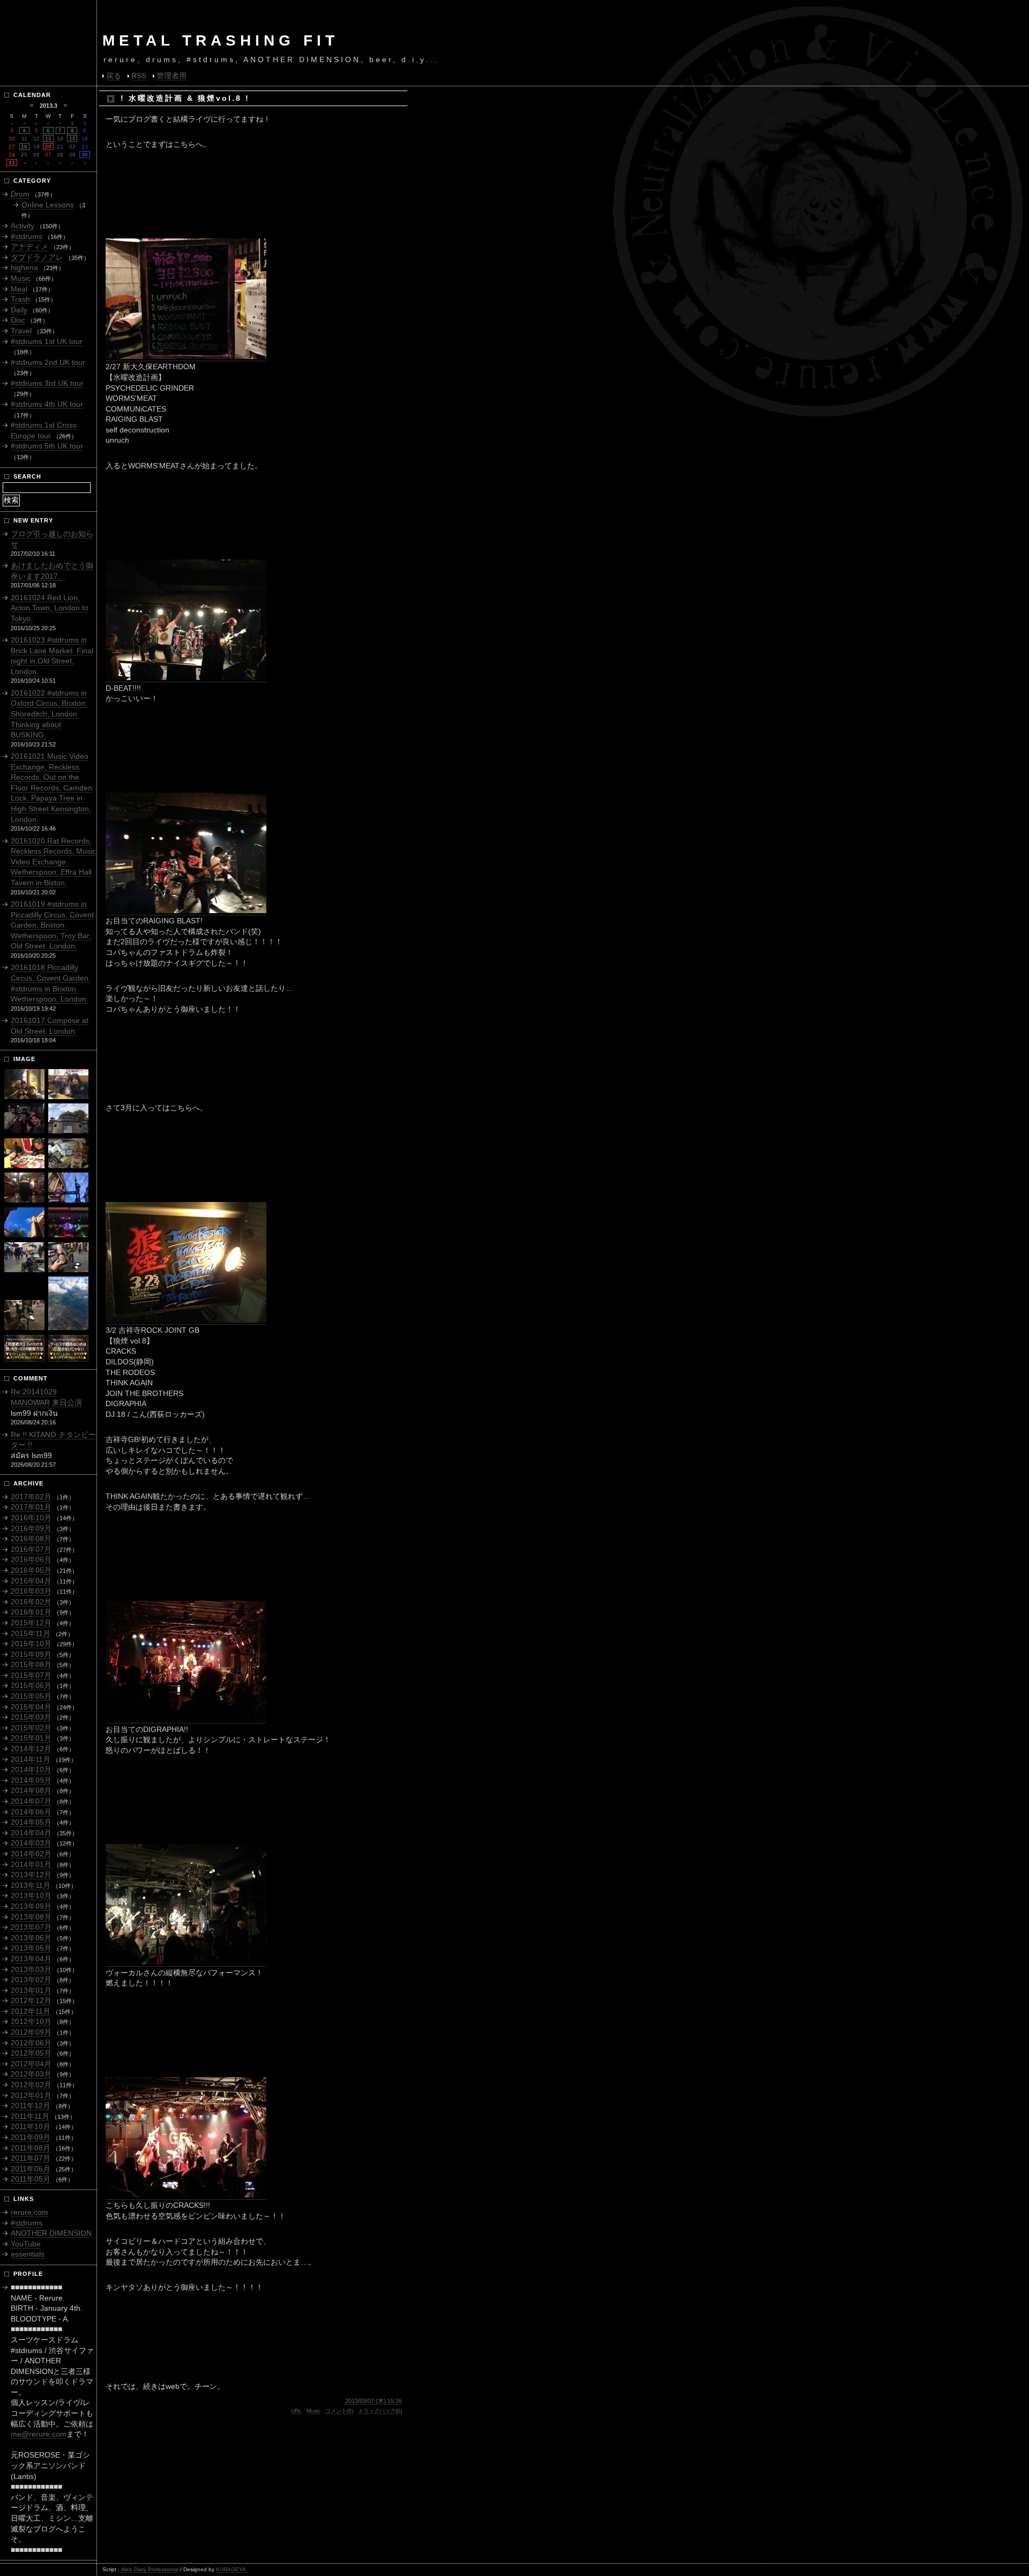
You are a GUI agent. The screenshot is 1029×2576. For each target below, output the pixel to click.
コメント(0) (339, 2411)
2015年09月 (31, 1654)
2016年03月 (31, 1591)
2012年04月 (31, 2064)
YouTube (26, 2244)
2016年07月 (31, 1549)
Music (314, 2411)
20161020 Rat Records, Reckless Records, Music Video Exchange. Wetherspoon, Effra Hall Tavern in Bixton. (53, 862)
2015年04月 (31, 1707)
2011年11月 (30, 2116)
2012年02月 (31, 2085)
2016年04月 (31, 1581)
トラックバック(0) (380, 2411)
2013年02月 (31, 1980)
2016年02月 (31, 1602)
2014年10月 (31, 1769)
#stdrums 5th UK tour (47, 446)
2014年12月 (31, 1749)
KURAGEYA (231, 2569)
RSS (139, 76)
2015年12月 (31, 1623)
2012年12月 (31, 2000)
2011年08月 (31, 2148)
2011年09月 (31, 2137)
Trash (20, 299)
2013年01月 (31, 1990)
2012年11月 (31, 2011)
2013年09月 (31, 1906)
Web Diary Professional (150, 2569)
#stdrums (27, 236)
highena (24, 267)
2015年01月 (31, 1738)
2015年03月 (31, 1717)
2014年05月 (31, 1822)
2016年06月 (31, 1559)
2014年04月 (31, 1833)
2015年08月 (31, 1664)
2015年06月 (31, 1685)
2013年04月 (31, 1959)
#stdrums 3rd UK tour (47, 383)
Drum (20, 194)
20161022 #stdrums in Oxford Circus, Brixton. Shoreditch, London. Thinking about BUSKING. (49, 714)
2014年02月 (31, 1854)
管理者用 (171, 76)
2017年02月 (31, 1497)
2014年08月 (31, 1790)
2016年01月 (31, 1612)
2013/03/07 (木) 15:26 (374, 2401)
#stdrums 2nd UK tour (48, 362)
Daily (19, 310)
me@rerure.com (39, 2434)
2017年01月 (31, 1507)
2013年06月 (31, 1938)
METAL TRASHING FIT (221, 40)
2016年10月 (31, 1518)
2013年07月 (31, 1927)
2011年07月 (31, 2158)
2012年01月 (31, 2095)
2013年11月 (31, 1885)
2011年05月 (31, 2179)
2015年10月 (31, 1644)
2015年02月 (31, 1728)
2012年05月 (31, 2053)
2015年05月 (31, 1696)
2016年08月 (31, 1539)
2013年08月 (31, 1917)
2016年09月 (31, 1528)
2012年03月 (31, 2074)
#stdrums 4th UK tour (47, 404)
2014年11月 (31, 1759)
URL (296, 2411)
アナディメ (29, 247)
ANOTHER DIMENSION (51, 2233)
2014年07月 (31, 1801)
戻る (114, 76)
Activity (23, 226)
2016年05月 (31, 1570)
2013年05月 (31, 1948)
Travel (21, 331)
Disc (18, 320)
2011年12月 (31, 2105)
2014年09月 (31, 1780)
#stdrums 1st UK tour (47, 341)
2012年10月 (31, 2021)
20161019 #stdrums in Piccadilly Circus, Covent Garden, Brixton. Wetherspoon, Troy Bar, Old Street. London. (52, 925)
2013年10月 (31, 1895)
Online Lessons (48, 205)
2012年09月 (31, 2032)
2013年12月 (31, 1875)
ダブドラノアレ (37, 257)
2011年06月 (31, 2169)
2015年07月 (31, 1675)
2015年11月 (31, 1633)
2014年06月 (31, 1812)
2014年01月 (31, 1864)
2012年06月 (31, 2043)
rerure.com (29, 2212)
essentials (28, 2254)
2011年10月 (31, 2126)
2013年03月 (31, 1969)
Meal (19, 289)
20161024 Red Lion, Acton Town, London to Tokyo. (50, 608)
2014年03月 (31, 1843)
